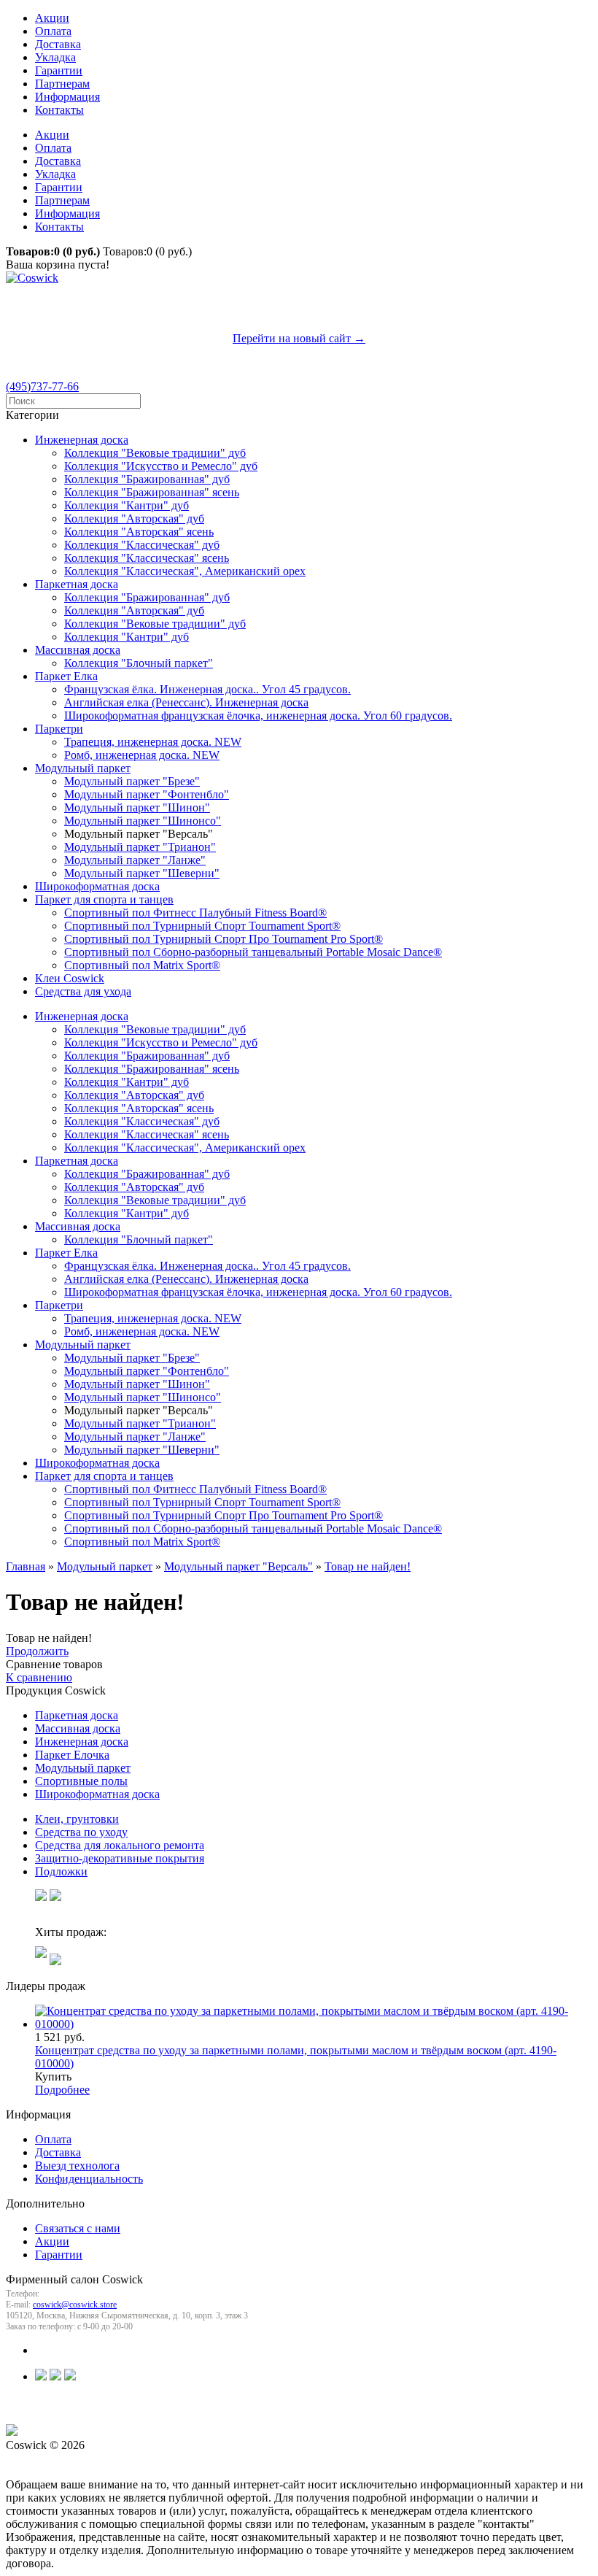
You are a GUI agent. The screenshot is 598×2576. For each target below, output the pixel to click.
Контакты (59, 110)
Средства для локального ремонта (120, 1845)
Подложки (61, 1871)
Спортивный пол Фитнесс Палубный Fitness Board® (195, 913)
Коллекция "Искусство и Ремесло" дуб (161, 466)
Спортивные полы (81, 1781)
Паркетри (59, 729)
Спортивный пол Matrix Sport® (142, 965)
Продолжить (37, 1651)
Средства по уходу (81, 1832)
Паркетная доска (77, 584)
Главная (26, 1566)
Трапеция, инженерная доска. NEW (153, 742)
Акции (52, 18)
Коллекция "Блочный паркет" (139, 663)
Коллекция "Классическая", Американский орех (185, 571)
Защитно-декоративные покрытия (120, 1858)
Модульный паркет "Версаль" (238, 1566)
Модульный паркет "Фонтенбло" (147, 794)
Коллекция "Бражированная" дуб (147, 479)
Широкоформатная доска (97, 886)
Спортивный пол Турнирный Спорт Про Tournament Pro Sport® (224, 939)
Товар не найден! (368, 1566)
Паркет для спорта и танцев (104, 899)
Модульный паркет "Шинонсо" (143, 821)
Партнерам (62, 84)
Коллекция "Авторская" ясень (139, 532)
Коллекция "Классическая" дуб (142, 545)
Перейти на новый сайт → (299, 338)
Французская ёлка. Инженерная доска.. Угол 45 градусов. (207, 689)
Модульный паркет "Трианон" (140, 847)
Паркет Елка (66, 676)
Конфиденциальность (89, 2179)
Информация (67, 97)
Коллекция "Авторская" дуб (134, 518)
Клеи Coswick (70, 978)
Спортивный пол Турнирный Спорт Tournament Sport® (202, 926)
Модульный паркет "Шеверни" (142, 873)
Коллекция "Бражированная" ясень (152, 492)
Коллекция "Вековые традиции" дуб (155, 453)
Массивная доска (78, 650)
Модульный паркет (83, 768)
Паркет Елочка (72, 1755)
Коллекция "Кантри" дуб (127, 505)
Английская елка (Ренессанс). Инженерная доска (186, 702)
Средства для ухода (83, 991)
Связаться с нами (78, 2228)
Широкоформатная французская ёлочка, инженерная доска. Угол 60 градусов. (258, 716)
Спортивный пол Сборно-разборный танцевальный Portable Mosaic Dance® (253, 952)
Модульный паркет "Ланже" (135, 860)
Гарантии (59, 70)
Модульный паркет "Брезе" (132, 781)
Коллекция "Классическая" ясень (147, 558)
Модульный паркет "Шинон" (137, 807)
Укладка (55, 57)
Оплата (53, 31)
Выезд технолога (77, 2166)
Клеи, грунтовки (77, 1819)
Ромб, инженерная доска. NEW (142, 755)
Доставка (58, 44)
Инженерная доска (82, 440)
